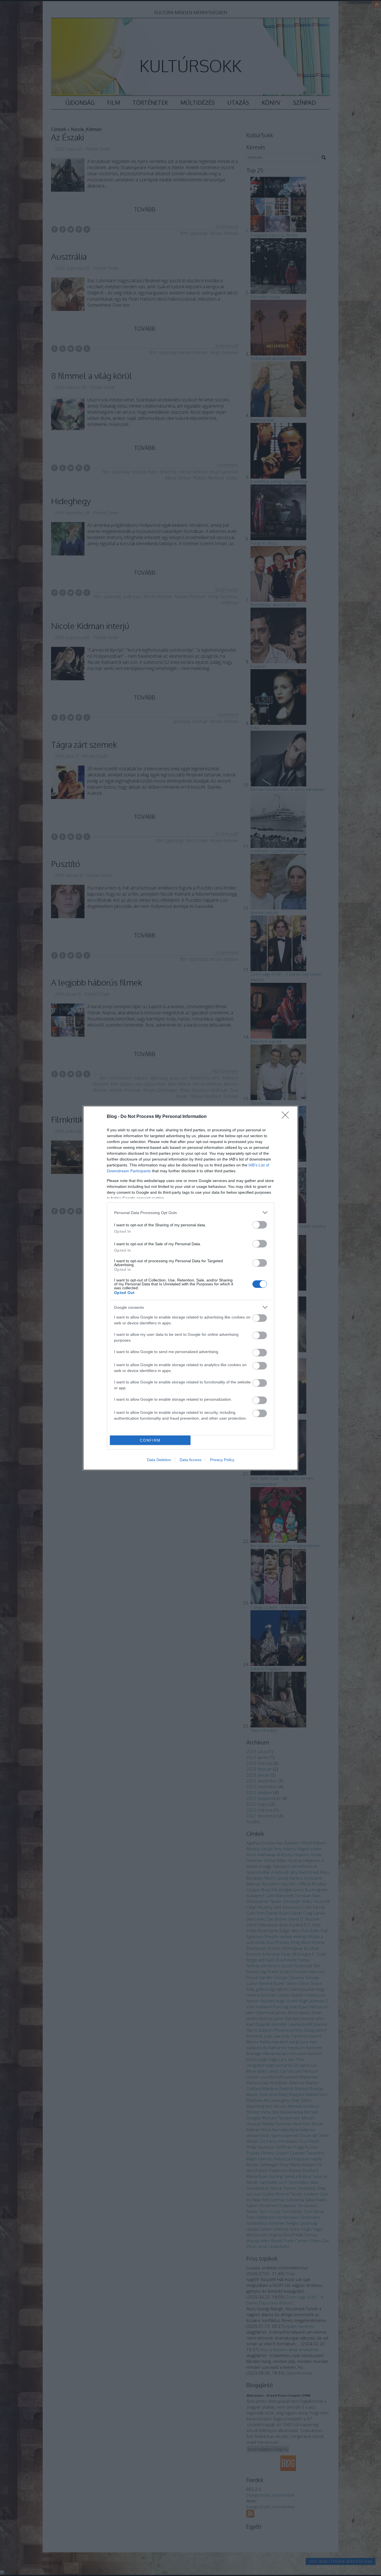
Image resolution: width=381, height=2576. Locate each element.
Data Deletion (159, 1460)
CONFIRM (150, 1440)
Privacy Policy (222, 1460)
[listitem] (191, 1213)
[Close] (287, 1117)
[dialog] (191, 1288)
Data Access (191, 1460)
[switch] (260, 1225)
